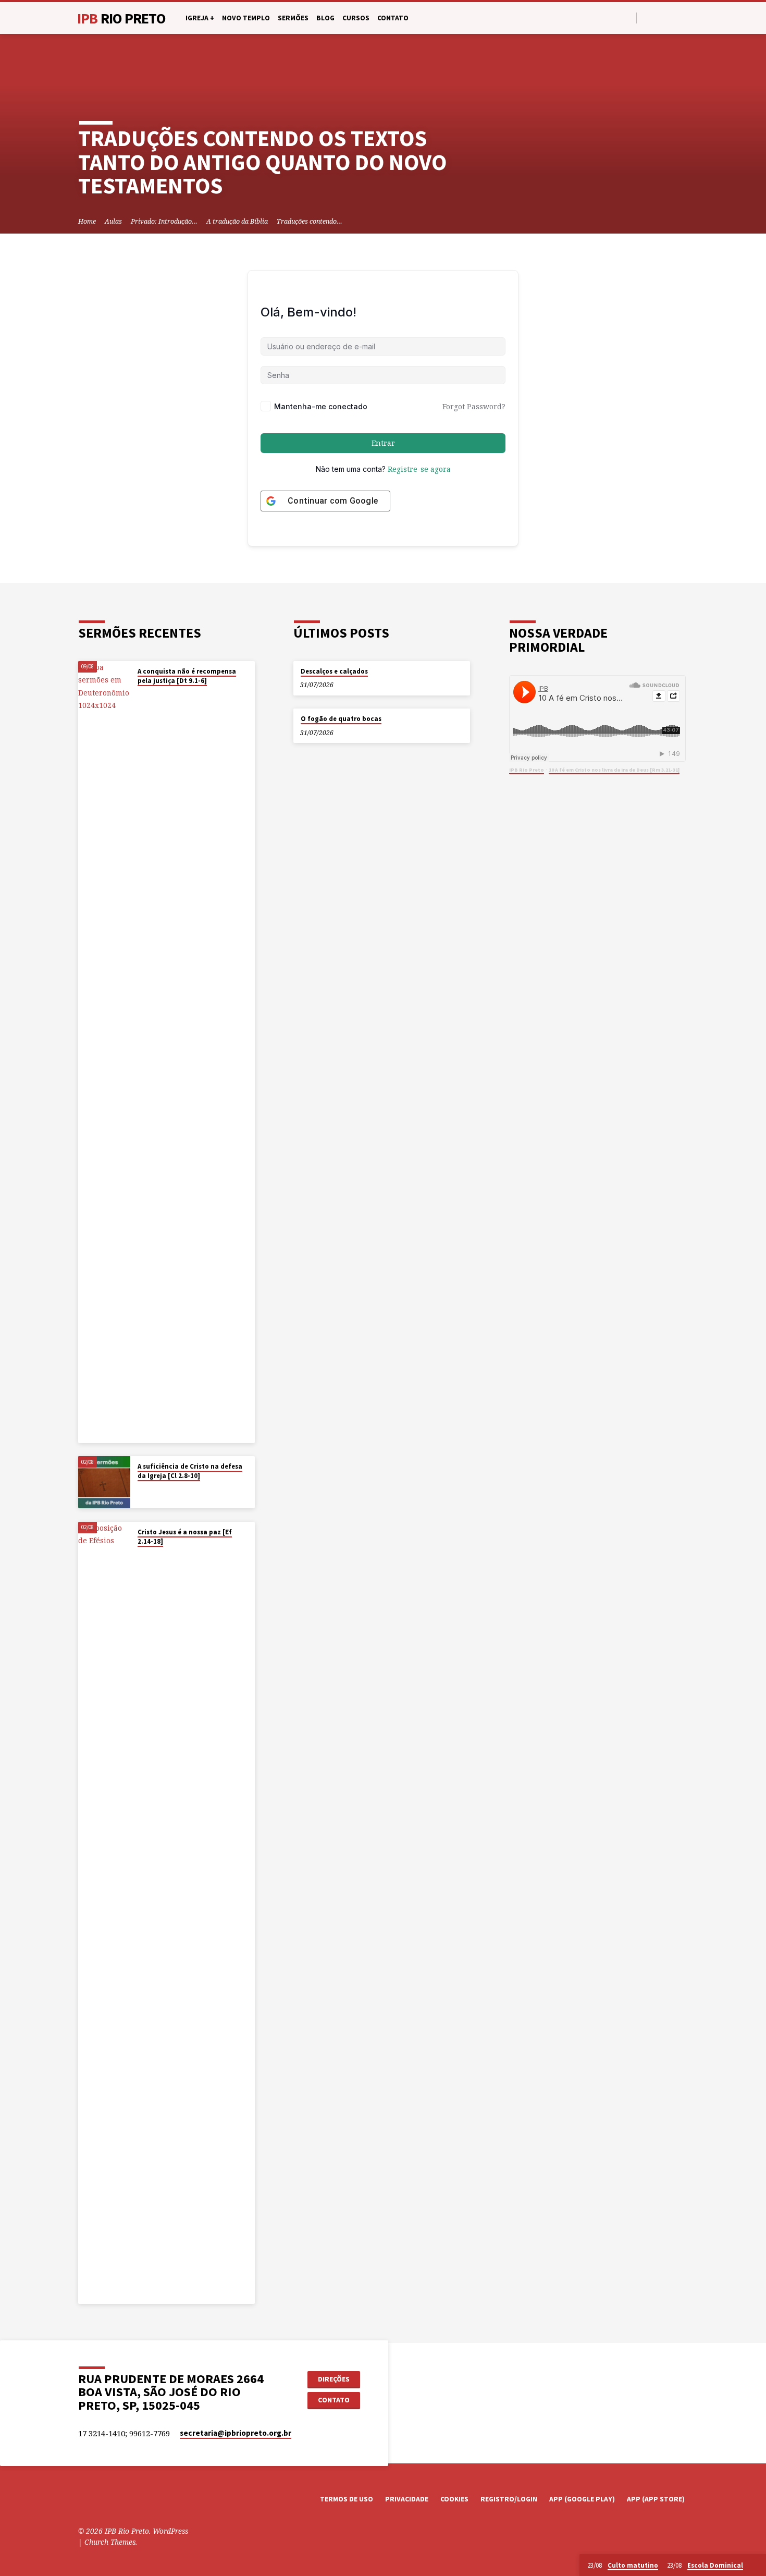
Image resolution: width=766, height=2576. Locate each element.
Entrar (383, 443)
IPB (121, 18)
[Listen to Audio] (147, 694)
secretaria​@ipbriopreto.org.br (236, 2433)
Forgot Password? (474, 406)
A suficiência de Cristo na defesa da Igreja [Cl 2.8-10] (190, 1471)
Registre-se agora (419, 469)
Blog (325, 18)
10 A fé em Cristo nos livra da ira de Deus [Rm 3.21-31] (614, 770)
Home (87, 221)
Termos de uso (347, 2499)
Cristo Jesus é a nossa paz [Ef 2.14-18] (185, 1537)
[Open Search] (628, 18)
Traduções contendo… (310, 221)
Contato (393, 18)
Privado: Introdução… (164, 221)
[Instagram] (671, 17)
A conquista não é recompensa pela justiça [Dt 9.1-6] (187, 676)
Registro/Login (509, 2499)
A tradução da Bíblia (237, 221)
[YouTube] (659, 17)
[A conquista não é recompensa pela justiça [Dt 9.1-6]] (104, 1052)
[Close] (756, 2566)
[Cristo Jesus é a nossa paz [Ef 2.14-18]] (104, 1913)
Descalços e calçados (334, 671)
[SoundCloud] (683, 17)
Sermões (293, 18)
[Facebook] (647, 17)
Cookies (454, 2499)
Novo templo (246, 18)
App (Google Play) (582, 2499)
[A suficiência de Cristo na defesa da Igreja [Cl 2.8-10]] (104, 1482)
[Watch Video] (140, 694)
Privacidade (407, 2499)
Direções (334, 2379)
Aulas (113, 221)
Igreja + (200, 18)
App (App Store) (656, 2499)
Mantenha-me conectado (321, 406)
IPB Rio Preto (527, 770)
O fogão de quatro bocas (341, 719)
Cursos (356, 18)
